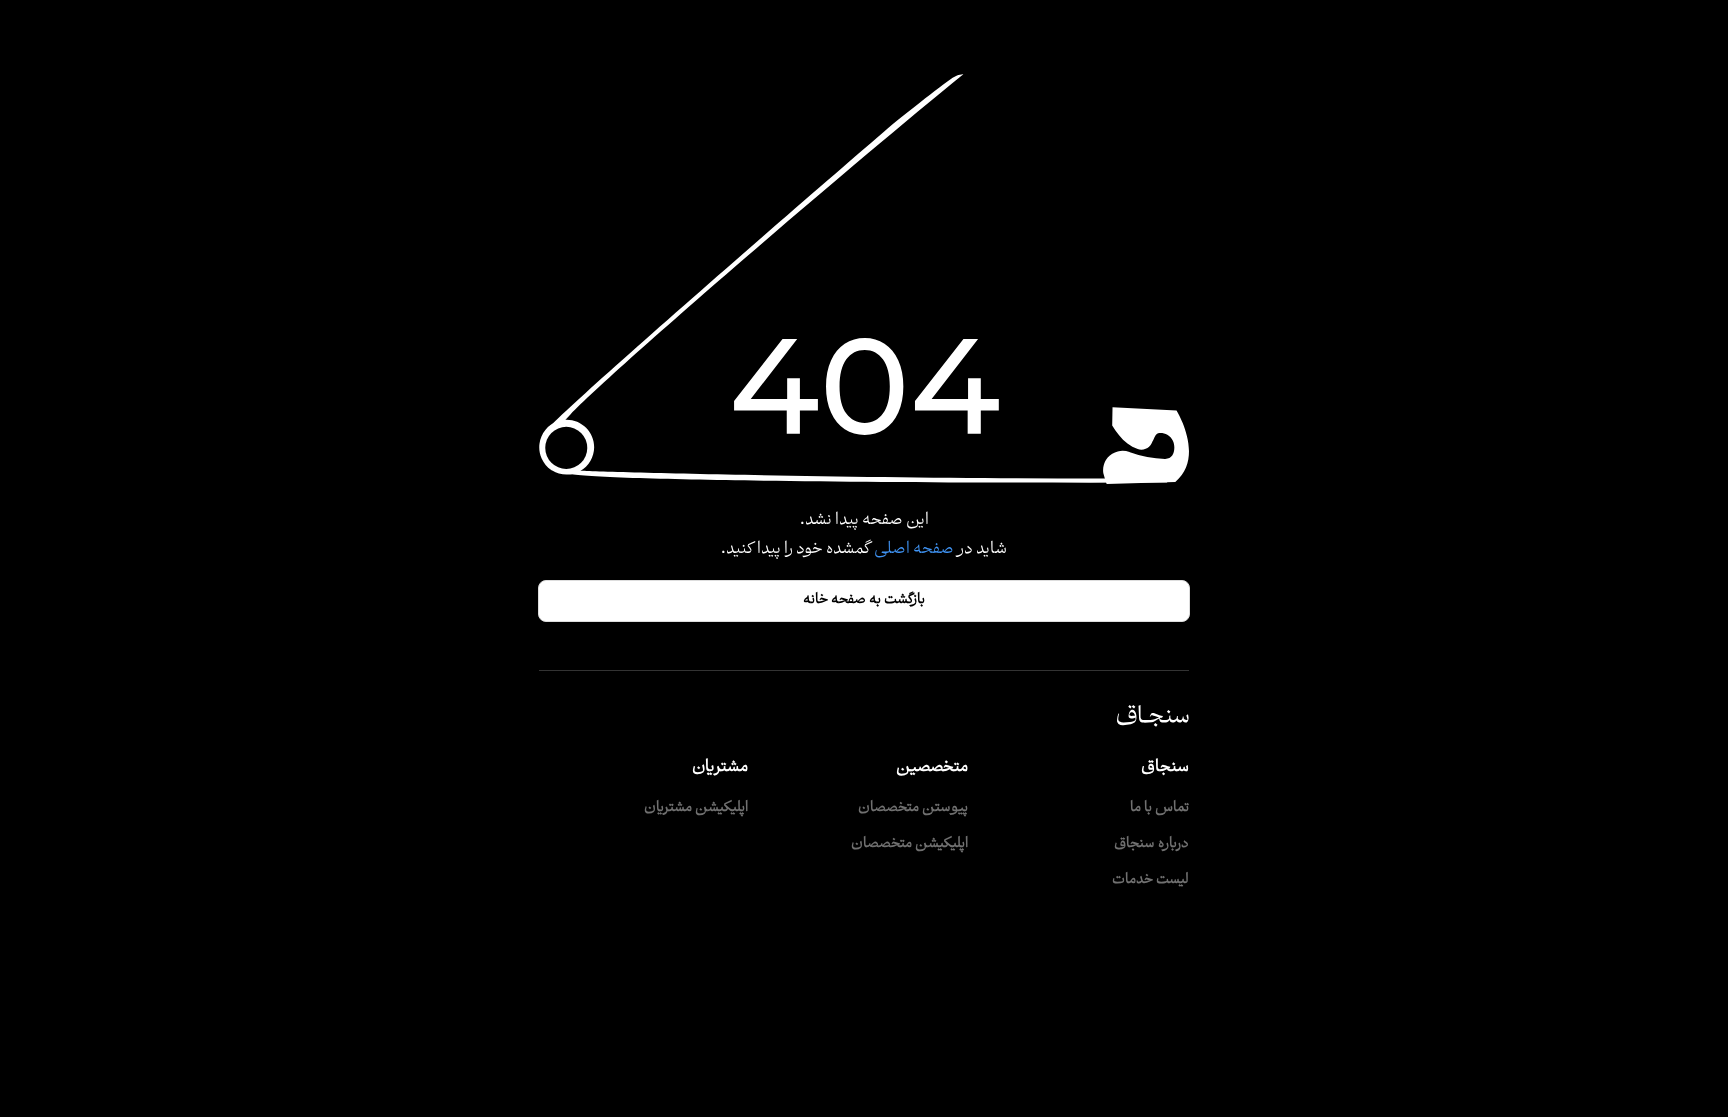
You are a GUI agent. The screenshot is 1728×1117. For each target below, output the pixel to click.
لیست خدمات (1150, 880)
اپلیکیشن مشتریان (696, 808)
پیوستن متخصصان (913, 808)
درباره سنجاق (1151, 844)
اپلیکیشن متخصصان (909, 844)
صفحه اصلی (912, 549)
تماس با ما (1159, 808)
